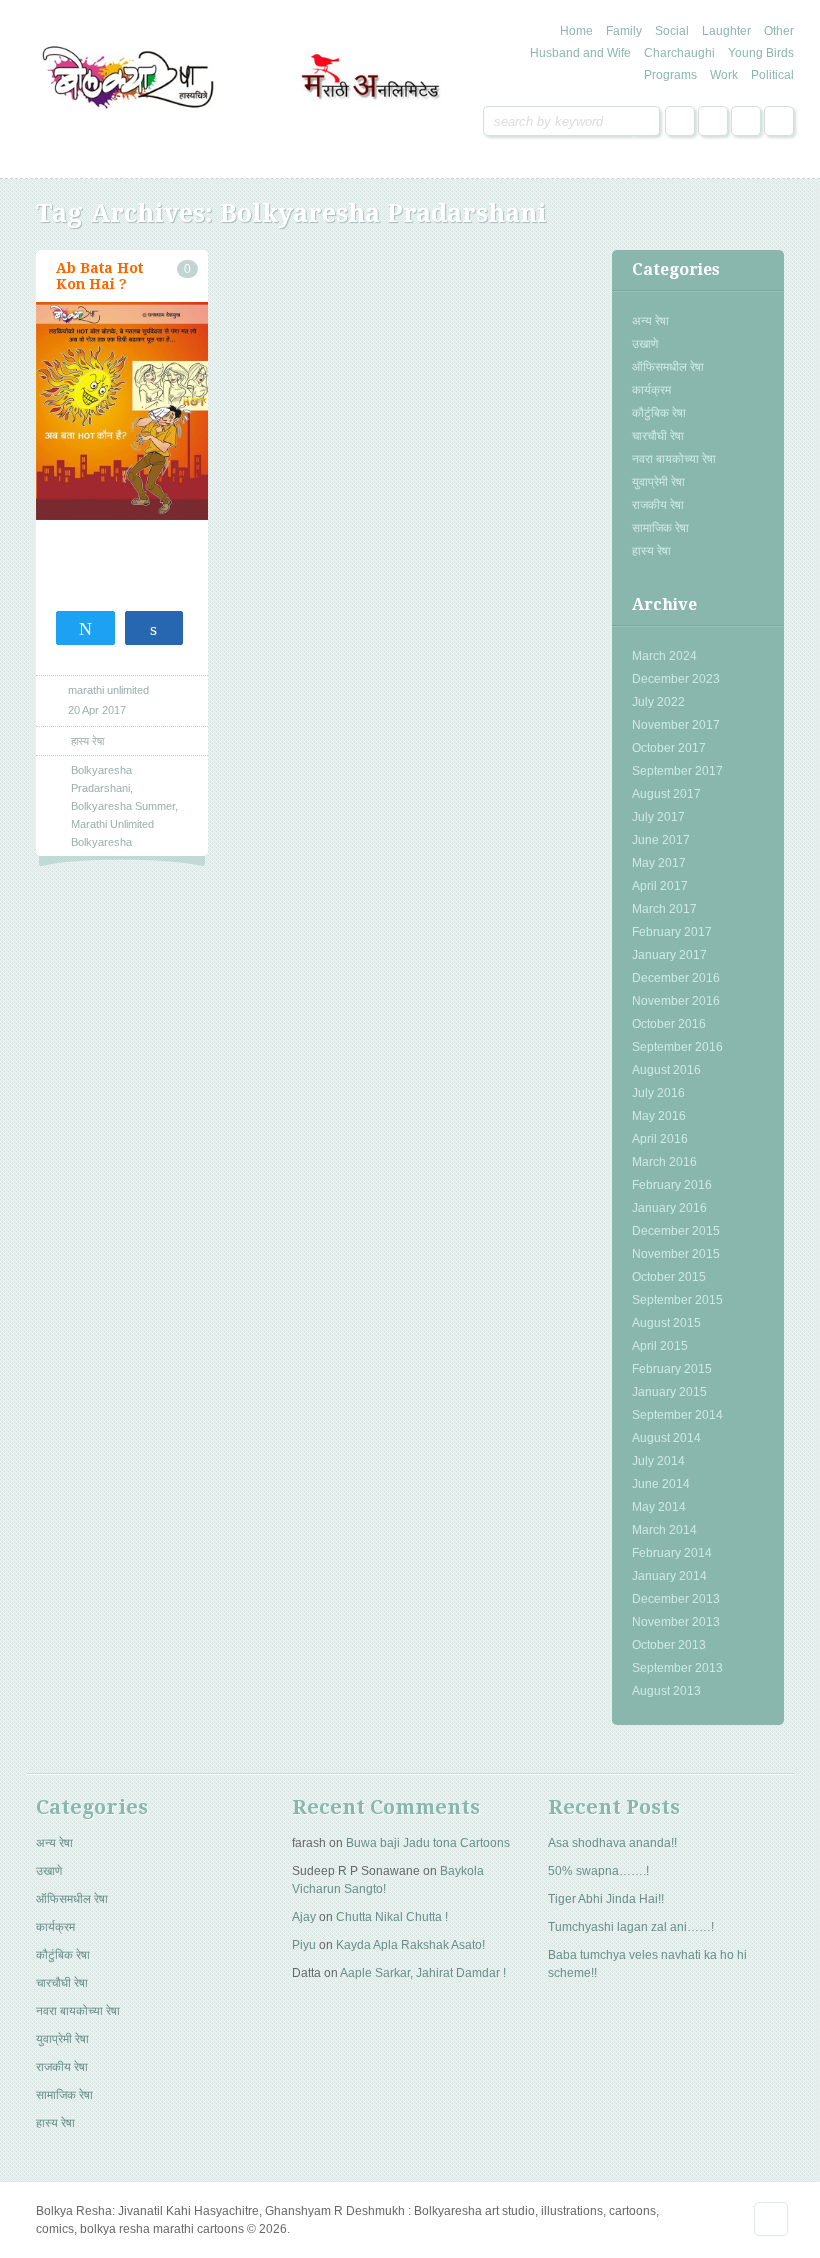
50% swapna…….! (598, 1871)
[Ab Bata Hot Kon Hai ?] (122, 411)
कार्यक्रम (651, 390)
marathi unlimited (108, 690)
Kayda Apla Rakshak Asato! (410, 1945)
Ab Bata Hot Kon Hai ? (99, 276)
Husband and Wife (580, 53)
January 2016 (669, 1208)
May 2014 (659, 1507)
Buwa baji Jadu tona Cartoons (428, 1843)
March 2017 (664, 909)
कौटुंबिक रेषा (659, 413)
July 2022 (658, 702)
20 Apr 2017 (97, 710)
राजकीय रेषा (658, 505)
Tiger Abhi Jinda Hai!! (606, 1899)
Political (772, 75)
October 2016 (669, 1024)
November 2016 (676, 1001)
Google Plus (746, 121)
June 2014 (661, 1484)
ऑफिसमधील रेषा (668, 367)
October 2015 (669, 1277)
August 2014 (666, 1438)
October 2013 (669, 1645)
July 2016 (658, 1093)
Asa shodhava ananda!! (612, 1843)
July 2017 (658, 817)
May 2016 (659, 1116)
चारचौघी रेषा (658, 436)
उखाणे (645, 344)
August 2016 (666, 1070)
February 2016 (672, 1185)
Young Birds (761, 53)
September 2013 (677, 1668)
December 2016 (676, 978)
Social (672, 31)
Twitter (713, 121)
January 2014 (669, 1576)
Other (779, 31)
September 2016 (677, 1047)
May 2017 (659, 863)
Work (724, 75)
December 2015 (676, 1231)
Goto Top (771, 2219)
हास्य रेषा (651, 551)
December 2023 (676, 679)
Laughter (726, 31)
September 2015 (677, 1300)
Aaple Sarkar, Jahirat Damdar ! (423, 1973)
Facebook (680, 121)
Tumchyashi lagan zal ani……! (631, 1927)
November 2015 (676, 1254)
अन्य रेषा (650, 321)
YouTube (779, 121)
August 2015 (666, 1323)
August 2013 (666, 1691)
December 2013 (676, 1599)
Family (624, 31)
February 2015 (672, 1369)
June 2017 (661, 840)
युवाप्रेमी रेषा (658, 482)
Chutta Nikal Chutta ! (392, 1917)
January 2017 (669, 955)
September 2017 (677, 771)
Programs (670, 75)
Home (576, 31)
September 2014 (677, 1415)
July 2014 (658, 1461)
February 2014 (672, 1553)
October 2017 (669, 748)
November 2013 (676, 1622)
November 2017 (676, 725)
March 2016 (664, 1162)
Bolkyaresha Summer (123, 806)
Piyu (304, 1945)
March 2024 (664, 656)
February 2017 (672, 932)
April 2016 (660, 1139)
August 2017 (666, 794)
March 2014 (664, 1530)
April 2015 (660, 1346)
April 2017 (660, 886)
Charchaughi (679, 53)
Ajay (304, 1917)
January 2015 (669, 1392)
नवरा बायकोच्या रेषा (674, 459)
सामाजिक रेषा (660, 528)
